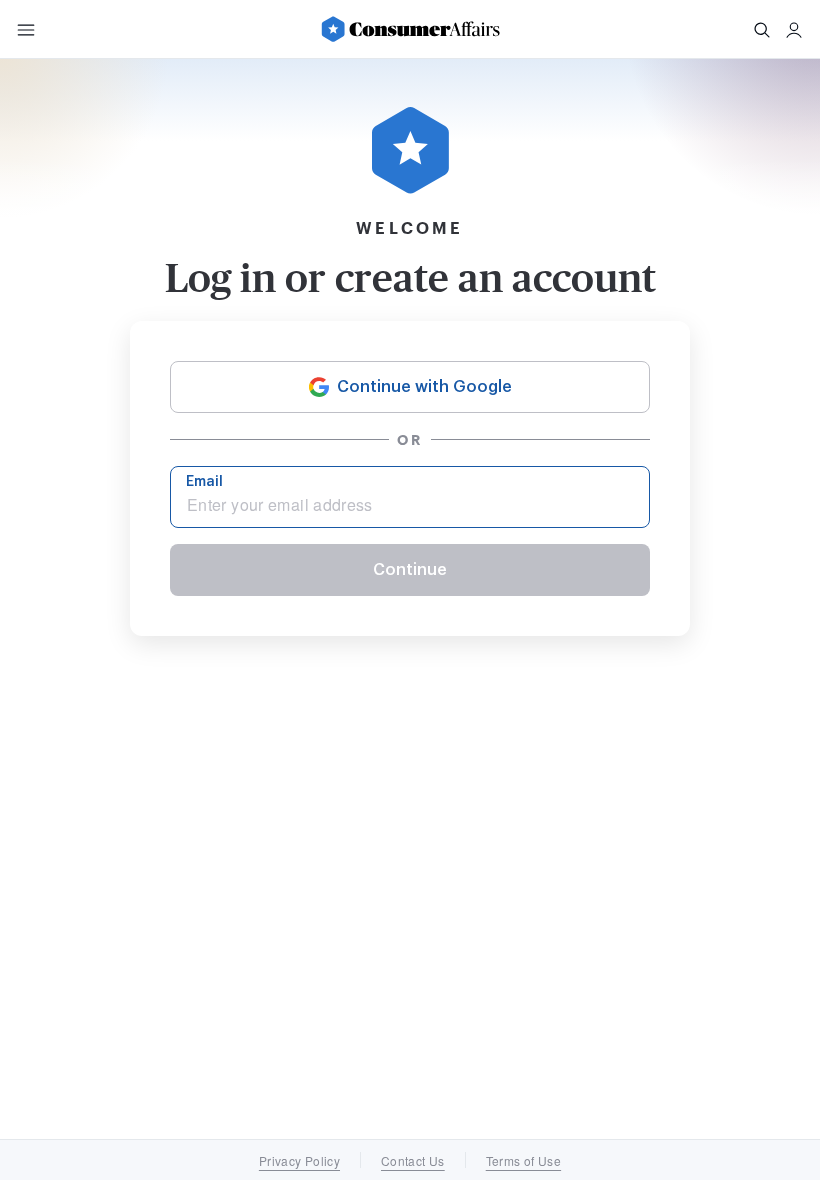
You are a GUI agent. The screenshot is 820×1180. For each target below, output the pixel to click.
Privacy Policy (299, 1160)
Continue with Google (424, 387)
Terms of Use (523, 1160)
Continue (410, 570)
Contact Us (413, 1160)
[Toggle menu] (26, 30)
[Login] (794, 30)
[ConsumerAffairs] (410, 29)
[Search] (762, 30)
